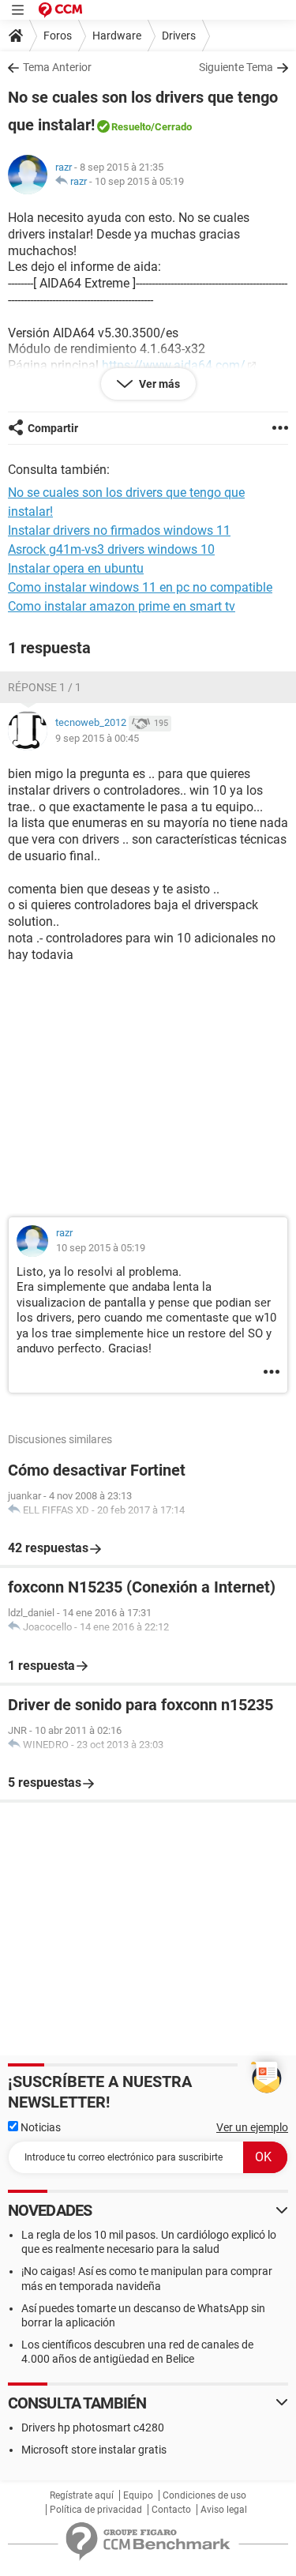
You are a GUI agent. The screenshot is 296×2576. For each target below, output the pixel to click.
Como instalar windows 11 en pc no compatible (140, 587)
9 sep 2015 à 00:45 (97, 738)
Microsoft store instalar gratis (94, 2450)
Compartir (53, 428)
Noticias (39, 2127)
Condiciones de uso (204, 2495)
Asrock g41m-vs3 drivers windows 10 (111, 549)
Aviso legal (224, 2510)
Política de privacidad (96, 2510)
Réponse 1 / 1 (45, 687)
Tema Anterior (57, 67)
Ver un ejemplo (252, 2127)
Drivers (179, 36)
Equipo (138, 2495)
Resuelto (131, 127)
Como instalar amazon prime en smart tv (122, 606)
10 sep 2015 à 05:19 (139, 181)
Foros (58, 36)
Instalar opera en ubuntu (76, 568)
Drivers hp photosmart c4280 (93, 2427)
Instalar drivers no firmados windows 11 (119, 530)
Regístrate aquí (82, 2495)
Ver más (158, 384)
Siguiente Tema (236, 67)
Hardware (117, 36)
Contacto (171, 2510)
